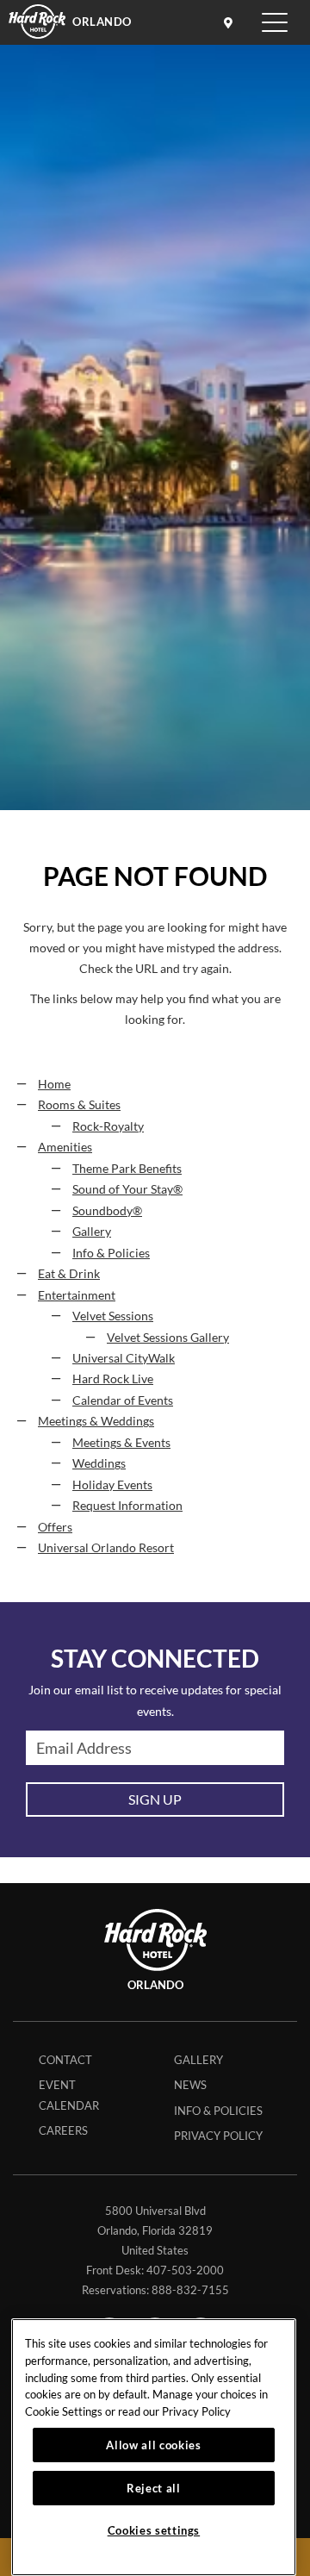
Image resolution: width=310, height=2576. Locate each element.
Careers (63, 2130)
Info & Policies (111, 1253)
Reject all (154, 2488)
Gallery (92, 1232)
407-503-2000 (185, 2270)
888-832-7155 (190, 2290)
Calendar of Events (123, 1400)
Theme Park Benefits (127, 1169)
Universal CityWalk (124, 1358)
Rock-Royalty (108, 1126)
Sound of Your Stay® (127, 1189)
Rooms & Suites (79, 1105)
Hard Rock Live (113, 1379)
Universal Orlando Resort (106, 1548)
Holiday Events (112, 1485)
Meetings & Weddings (96, 1421)
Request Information (127, 1506)
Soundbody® (107, 1211)
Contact (65, 2060)
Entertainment (77, 1295)
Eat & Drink (69, 1274)
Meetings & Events (121, 1443)
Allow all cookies (153, 2445)
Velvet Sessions (113, 1316)
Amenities (65, 1147)
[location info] (231, 22)
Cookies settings (154, 2530)
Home (54, 1084)
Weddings (99, 1463)
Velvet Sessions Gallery (168, 1338)
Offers (55, 1527)
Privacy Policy (218, 2136)
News (190, 2085)
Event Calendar (69, 2095)
